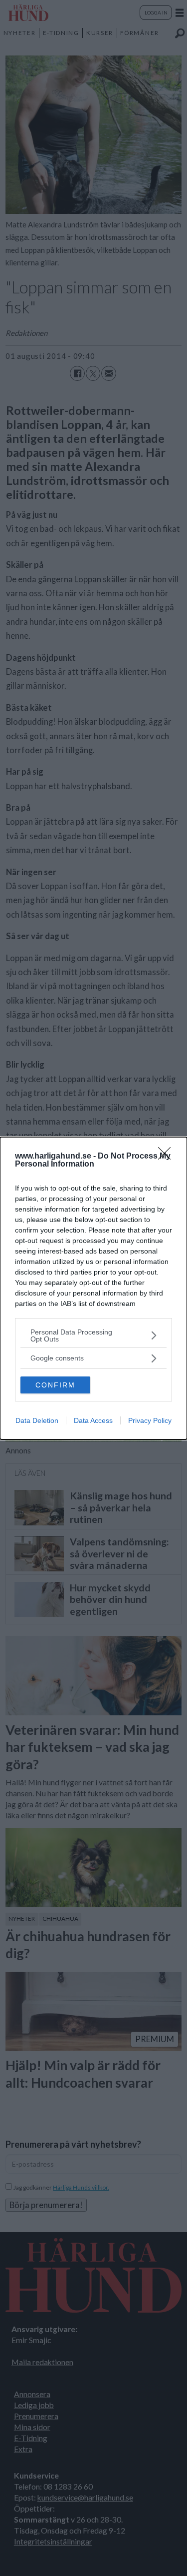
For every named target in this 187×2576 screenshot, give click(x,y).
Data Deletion (37, 1420)
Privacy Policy (150, 1420)
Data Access (93, 1420)
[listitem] (93, 1335)
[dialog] (93, 1288)
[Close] (168, 1157)
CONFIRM (55, 1385)
